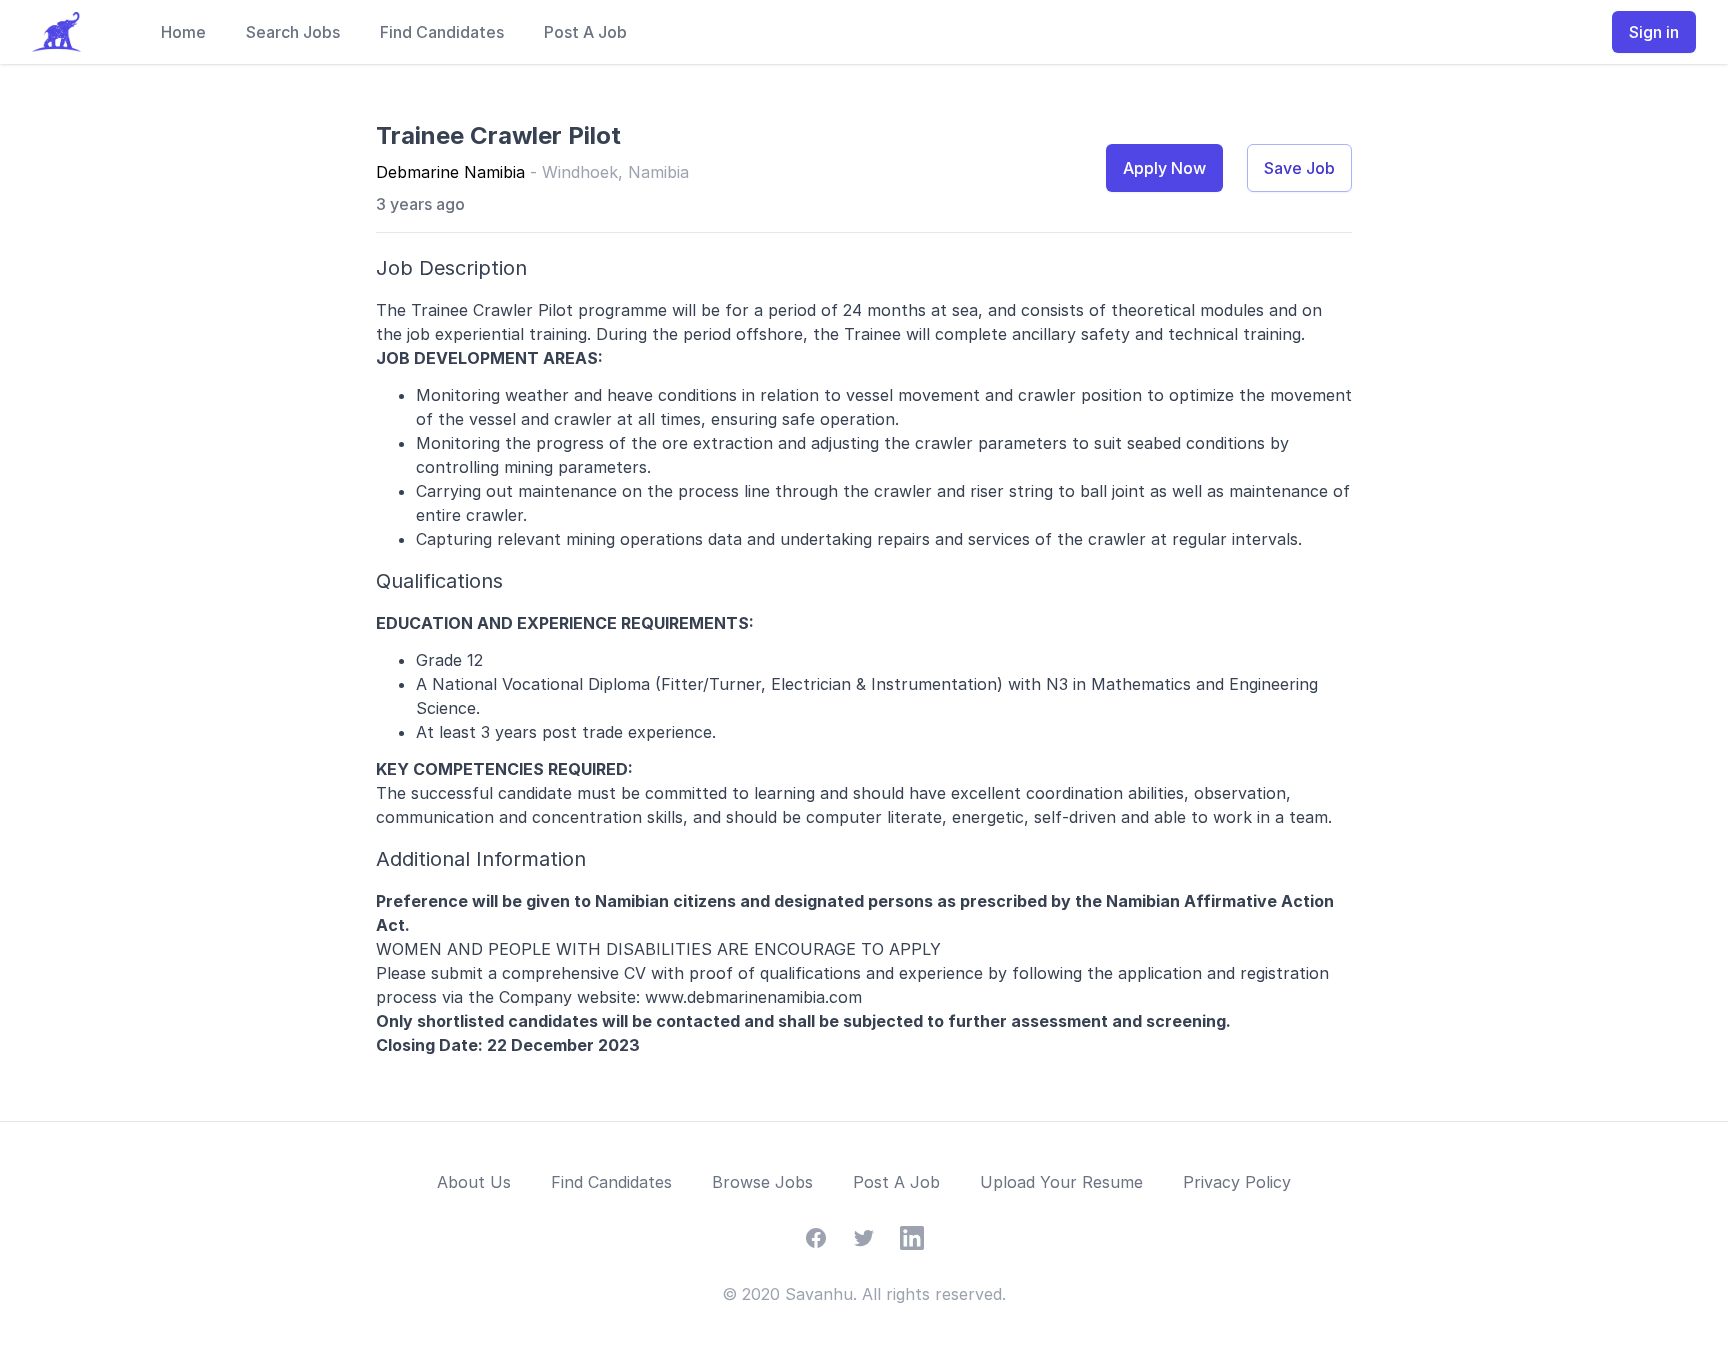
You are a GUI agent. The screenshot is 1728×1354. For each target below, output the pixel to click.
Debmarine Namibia (450, 172)
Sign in (1654, 32)
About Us (474, 1182)
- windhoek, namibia (609, 172)
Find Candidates (442, 32)
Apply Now (1164, 168)
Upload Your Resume (1061, 1182)
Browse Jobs (762, 1182)
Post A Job (585, 32)
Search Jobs (293, 32)
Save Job (1299, 168)
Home (183, 32)
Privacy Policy (1237, 1182)
